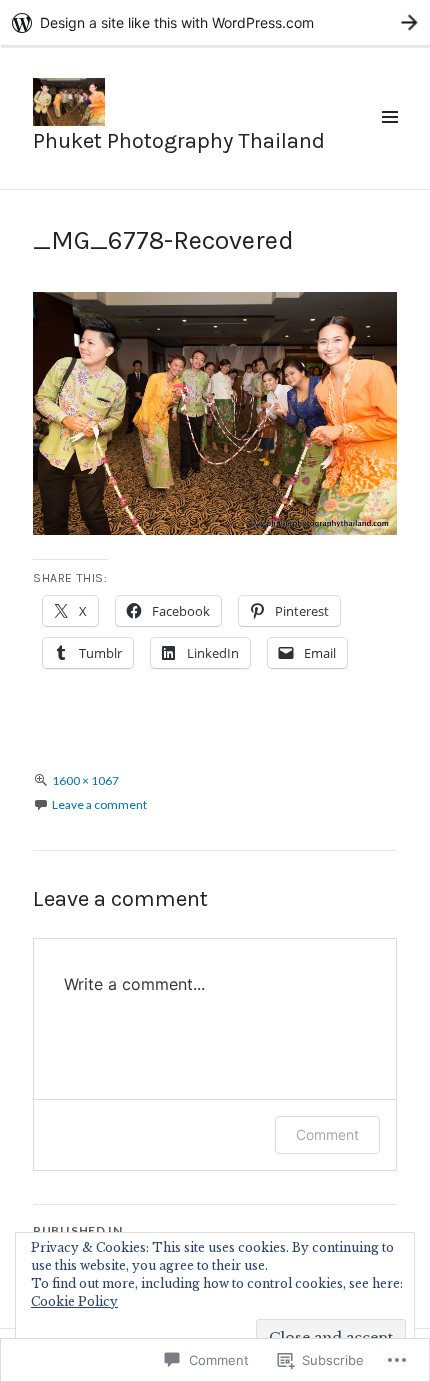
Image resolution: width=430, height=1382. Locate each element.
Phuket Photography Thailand (179, 141)
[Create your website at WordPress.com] (215, 22)
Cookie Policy (74, 1301)
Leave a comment (99, 804)
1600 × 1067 (85, 780)
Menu (389, 139)
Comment (327, 1134)
